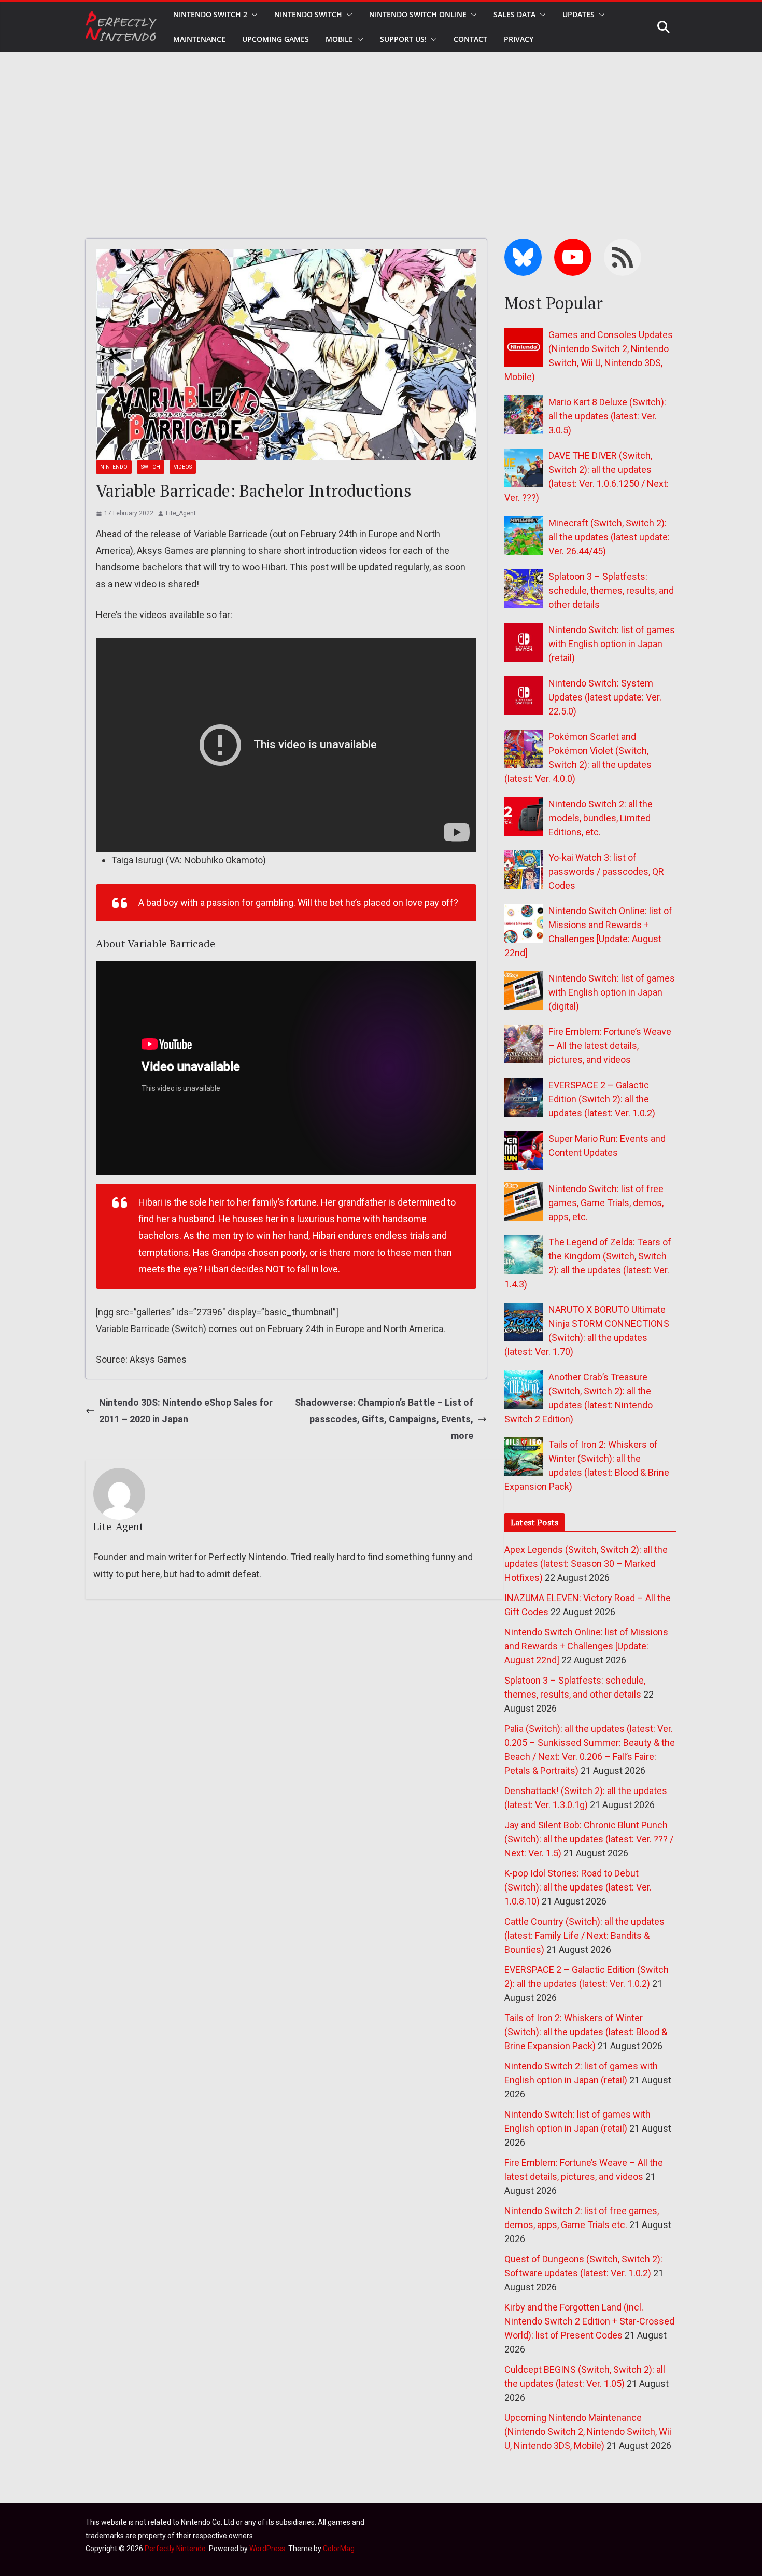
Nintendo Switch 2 (210, 14)
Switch (151, 467)
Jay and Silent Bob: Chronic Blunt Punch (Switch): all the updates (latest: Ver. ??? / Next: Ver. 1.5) (589, 1839)
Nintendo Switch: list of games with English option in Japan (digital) (612, 992)
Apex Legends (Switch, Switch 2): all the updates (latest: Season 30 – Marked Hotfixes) (586, 1564)
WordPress (267, 2549)
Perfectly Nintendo (175, 2549)
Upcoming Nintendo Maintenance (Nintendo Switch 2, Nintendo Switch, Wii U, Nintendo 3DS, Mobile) (588, 2432)
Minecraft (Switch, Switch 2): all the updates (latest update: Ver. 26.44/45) (609, 537)
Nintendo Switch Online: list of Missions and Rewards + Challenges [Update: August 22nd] (586, 1646)
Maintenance (199, 39)
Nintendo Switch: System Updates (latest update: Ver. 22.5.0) (605, 697)
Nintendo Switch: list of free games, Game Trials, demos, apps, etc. (606, 1203)
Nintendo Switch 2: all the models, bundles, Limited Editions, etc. (601, 818)
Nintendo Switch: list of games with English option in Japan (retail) (612, 644)
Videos (183, 467)
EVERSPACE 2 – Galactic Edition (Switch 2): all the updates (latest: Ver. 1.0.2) (602, 1099)
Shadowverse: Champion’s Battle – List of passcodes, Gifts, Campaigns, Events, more (384, 1419)
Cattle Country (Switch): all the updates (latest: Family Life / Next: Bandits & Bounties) (584, 1935)
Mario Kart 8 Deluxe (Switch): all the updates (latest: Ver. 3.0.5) (607, 416)
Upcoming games (276, 39)
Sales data (514, 14)
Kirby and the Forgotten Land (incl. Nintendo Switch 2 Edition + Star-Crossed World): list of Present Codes (589, 2321)
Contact (470, 39)
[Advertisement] (381, 130)
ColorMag (339, 2549)
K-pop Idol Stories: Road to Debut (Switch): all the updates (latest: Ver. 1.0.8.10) (578, 1887)
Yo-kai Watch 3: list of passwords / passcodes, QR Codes (606, 871)
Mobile (339, 39)
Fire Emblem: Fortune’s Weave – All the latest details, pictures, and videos (610, 1046)
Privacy (519, 39)
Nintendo (114, 467)
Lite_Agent (181, 513)
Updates (578, 14)
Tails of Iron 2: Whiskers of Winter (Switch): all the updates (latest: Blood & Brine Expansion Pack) (586, 2032)
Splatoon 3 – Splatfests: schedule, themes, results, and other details (611, 590)
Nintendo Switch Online (418, 14)
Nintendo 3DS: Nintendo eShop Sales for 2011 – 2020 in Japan (186, 1411)
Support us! (403, 39)
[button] (252, 15)
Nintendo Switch (308, 14)
